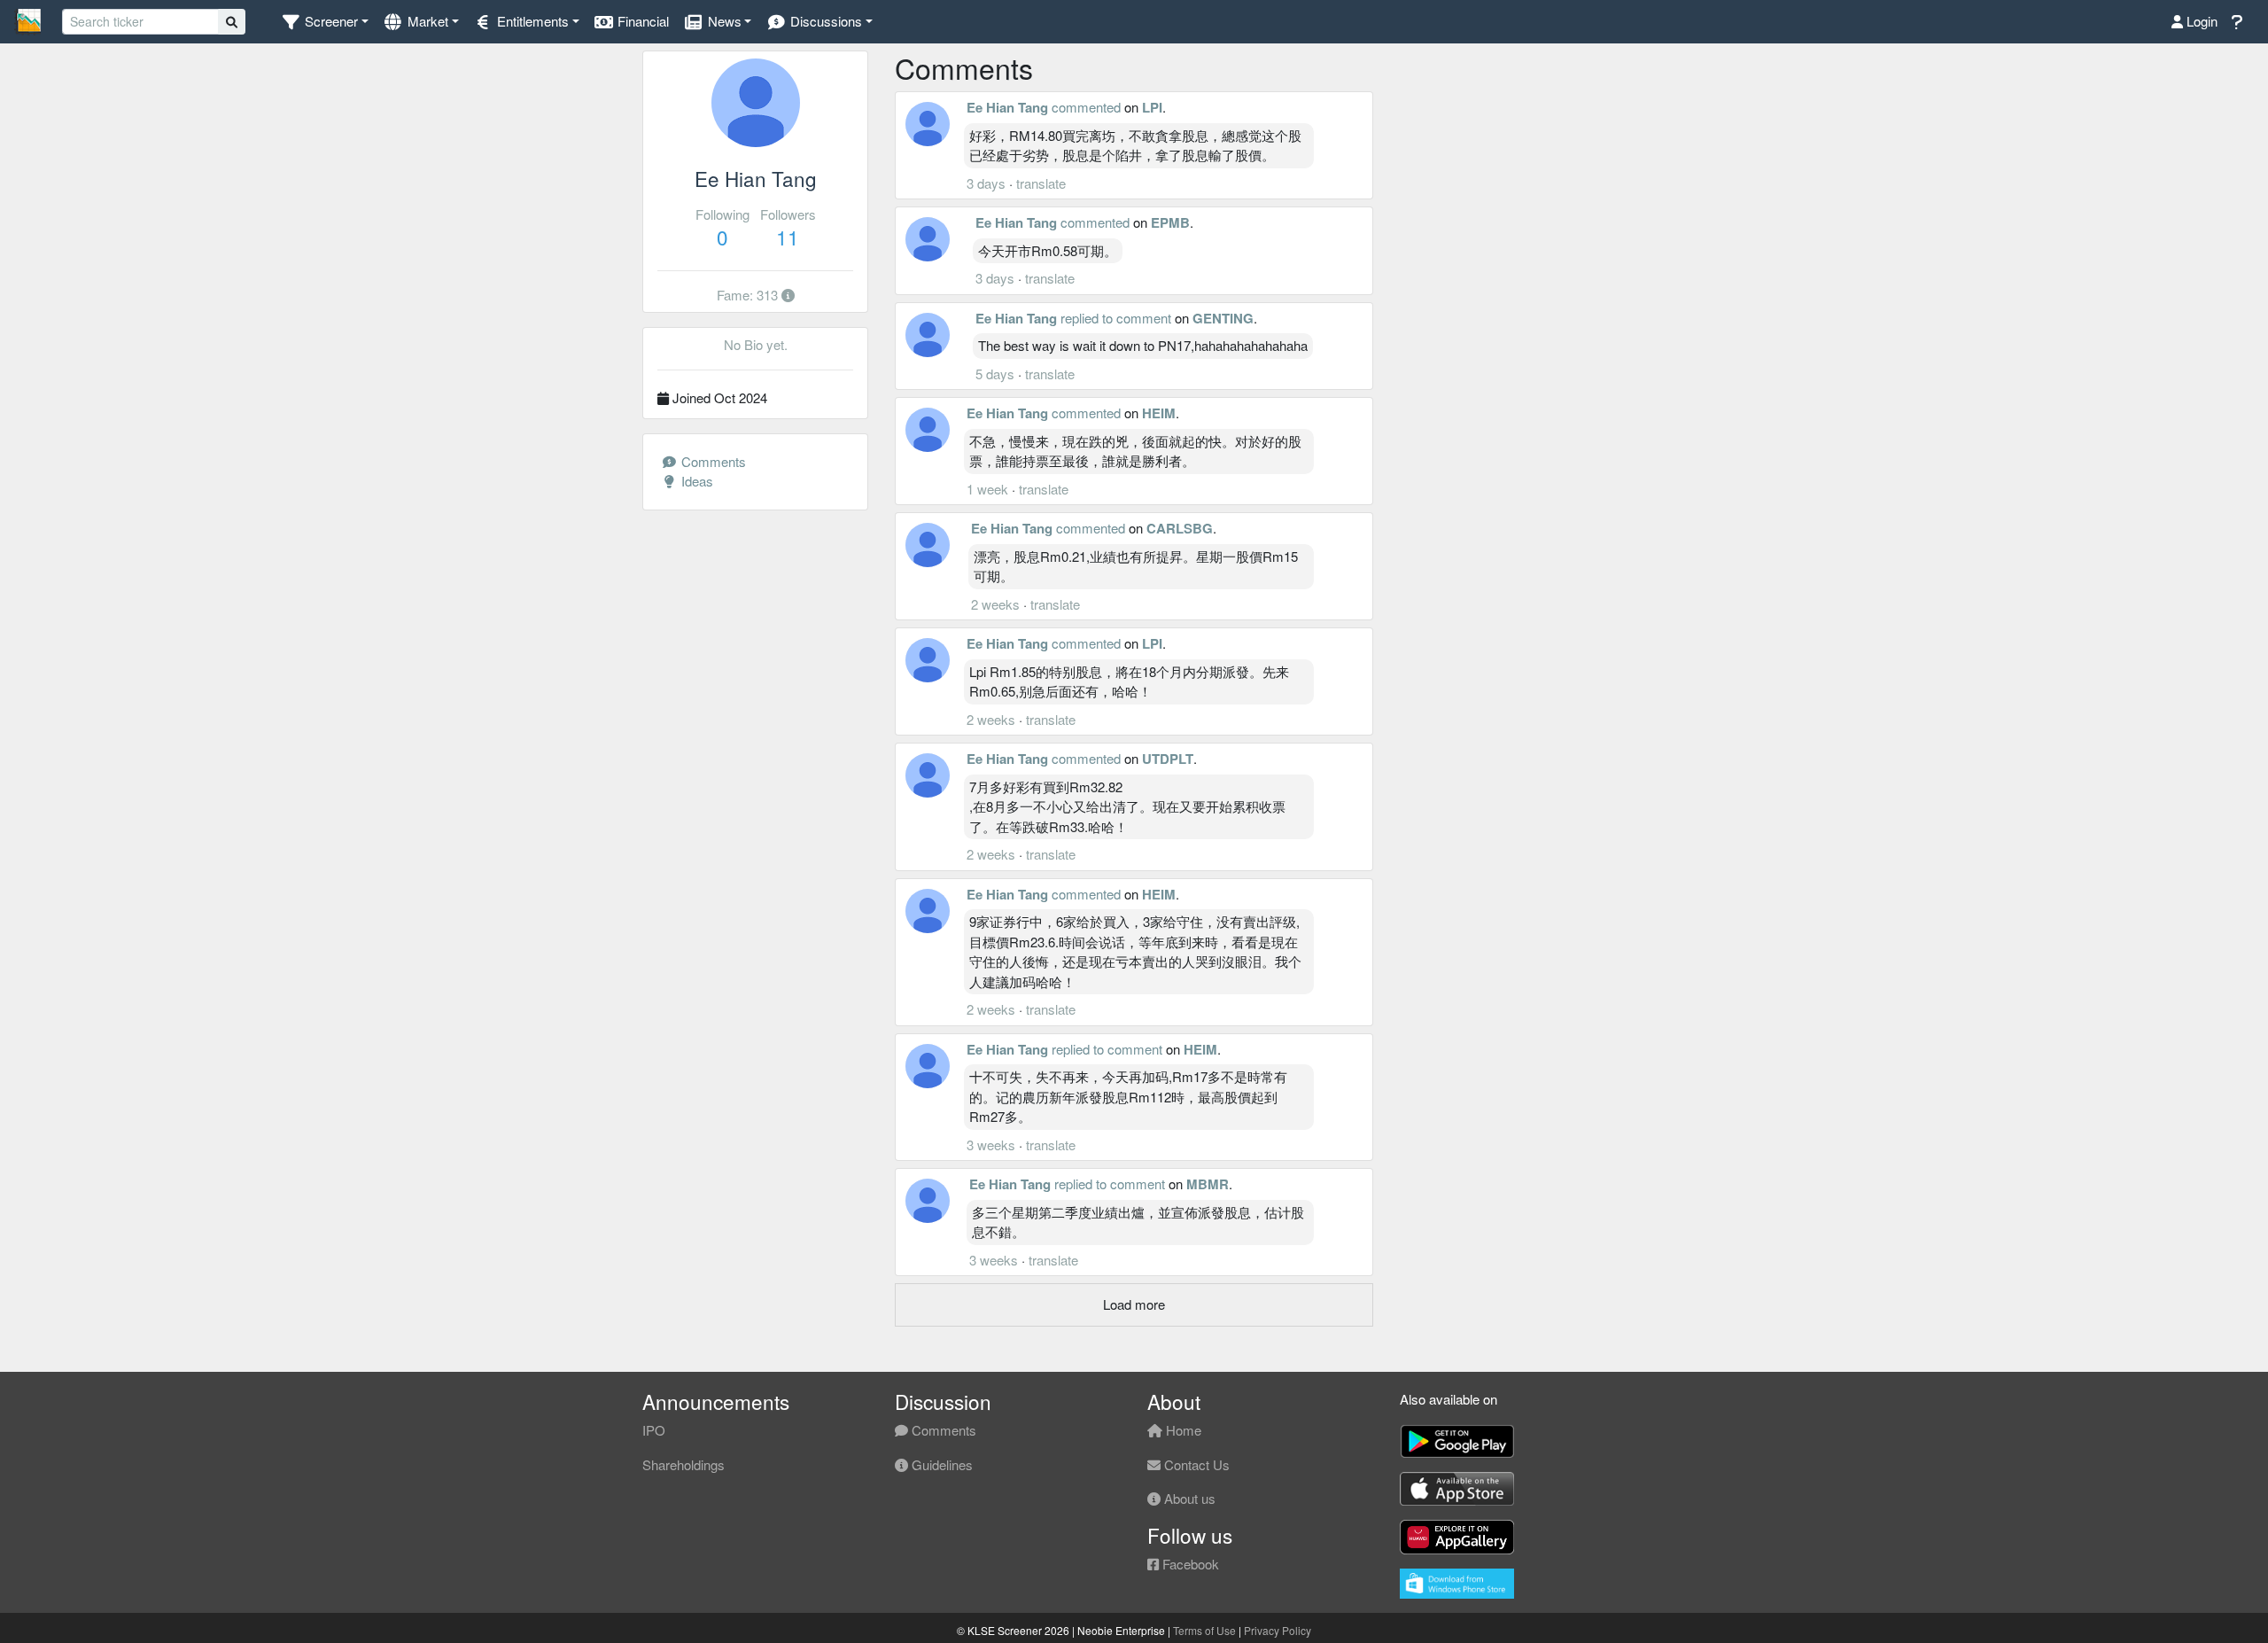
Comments (712, 461)
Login (2200, 21)
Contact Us (1195, 1464)
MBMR (1208, 1184)
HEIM (1159, 413)
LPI (1152, 107)
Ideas (695, 481)
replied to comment (1116, 318)
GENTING (1223, 318)
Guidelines (940, 1464)
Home (1182, 1430)
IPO (654, 1430)
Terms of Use (1204, 1630)
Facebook (1189, 1564)
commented (1086, 107)
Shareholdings (684, 1464)
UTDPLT (1168, 759)
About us (1188, 1498)
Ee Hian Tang (1007, 107)
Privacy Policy (1278, 1630)
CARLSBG (1180, 528)
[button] (325, 22)
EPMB (1170, 222)
